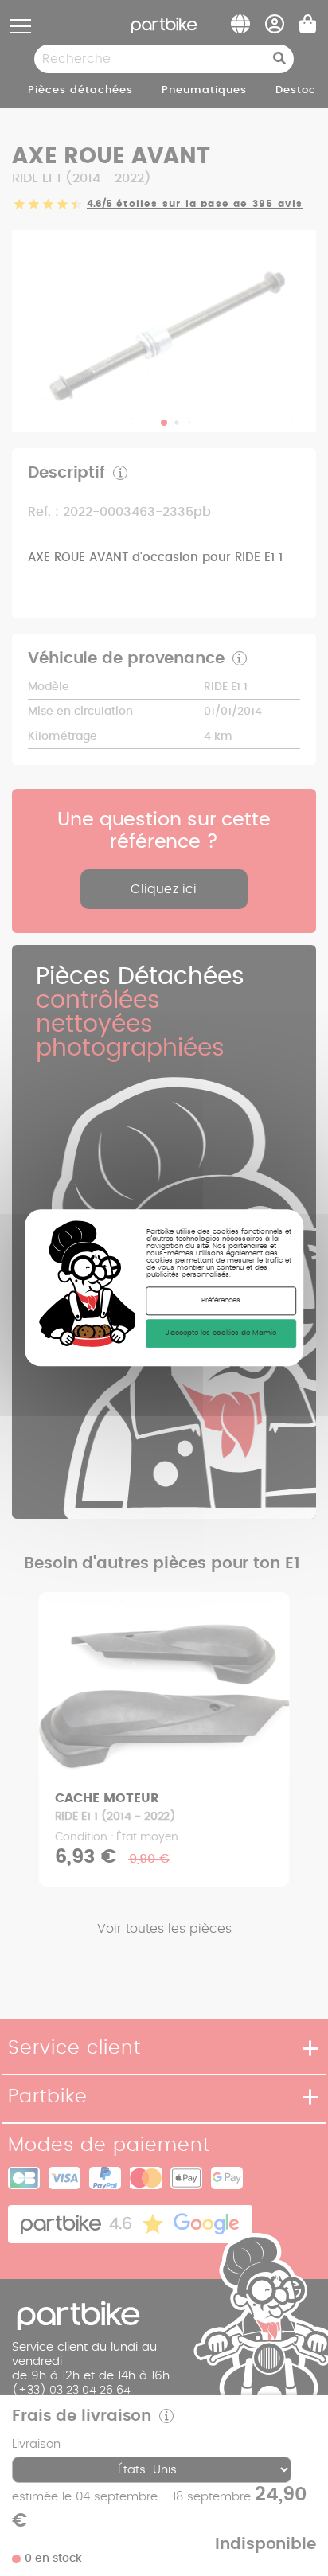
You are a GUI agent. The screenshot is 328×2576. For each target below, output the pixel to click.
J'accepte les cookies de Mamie (221, 1333)
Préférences (221, 1300)
